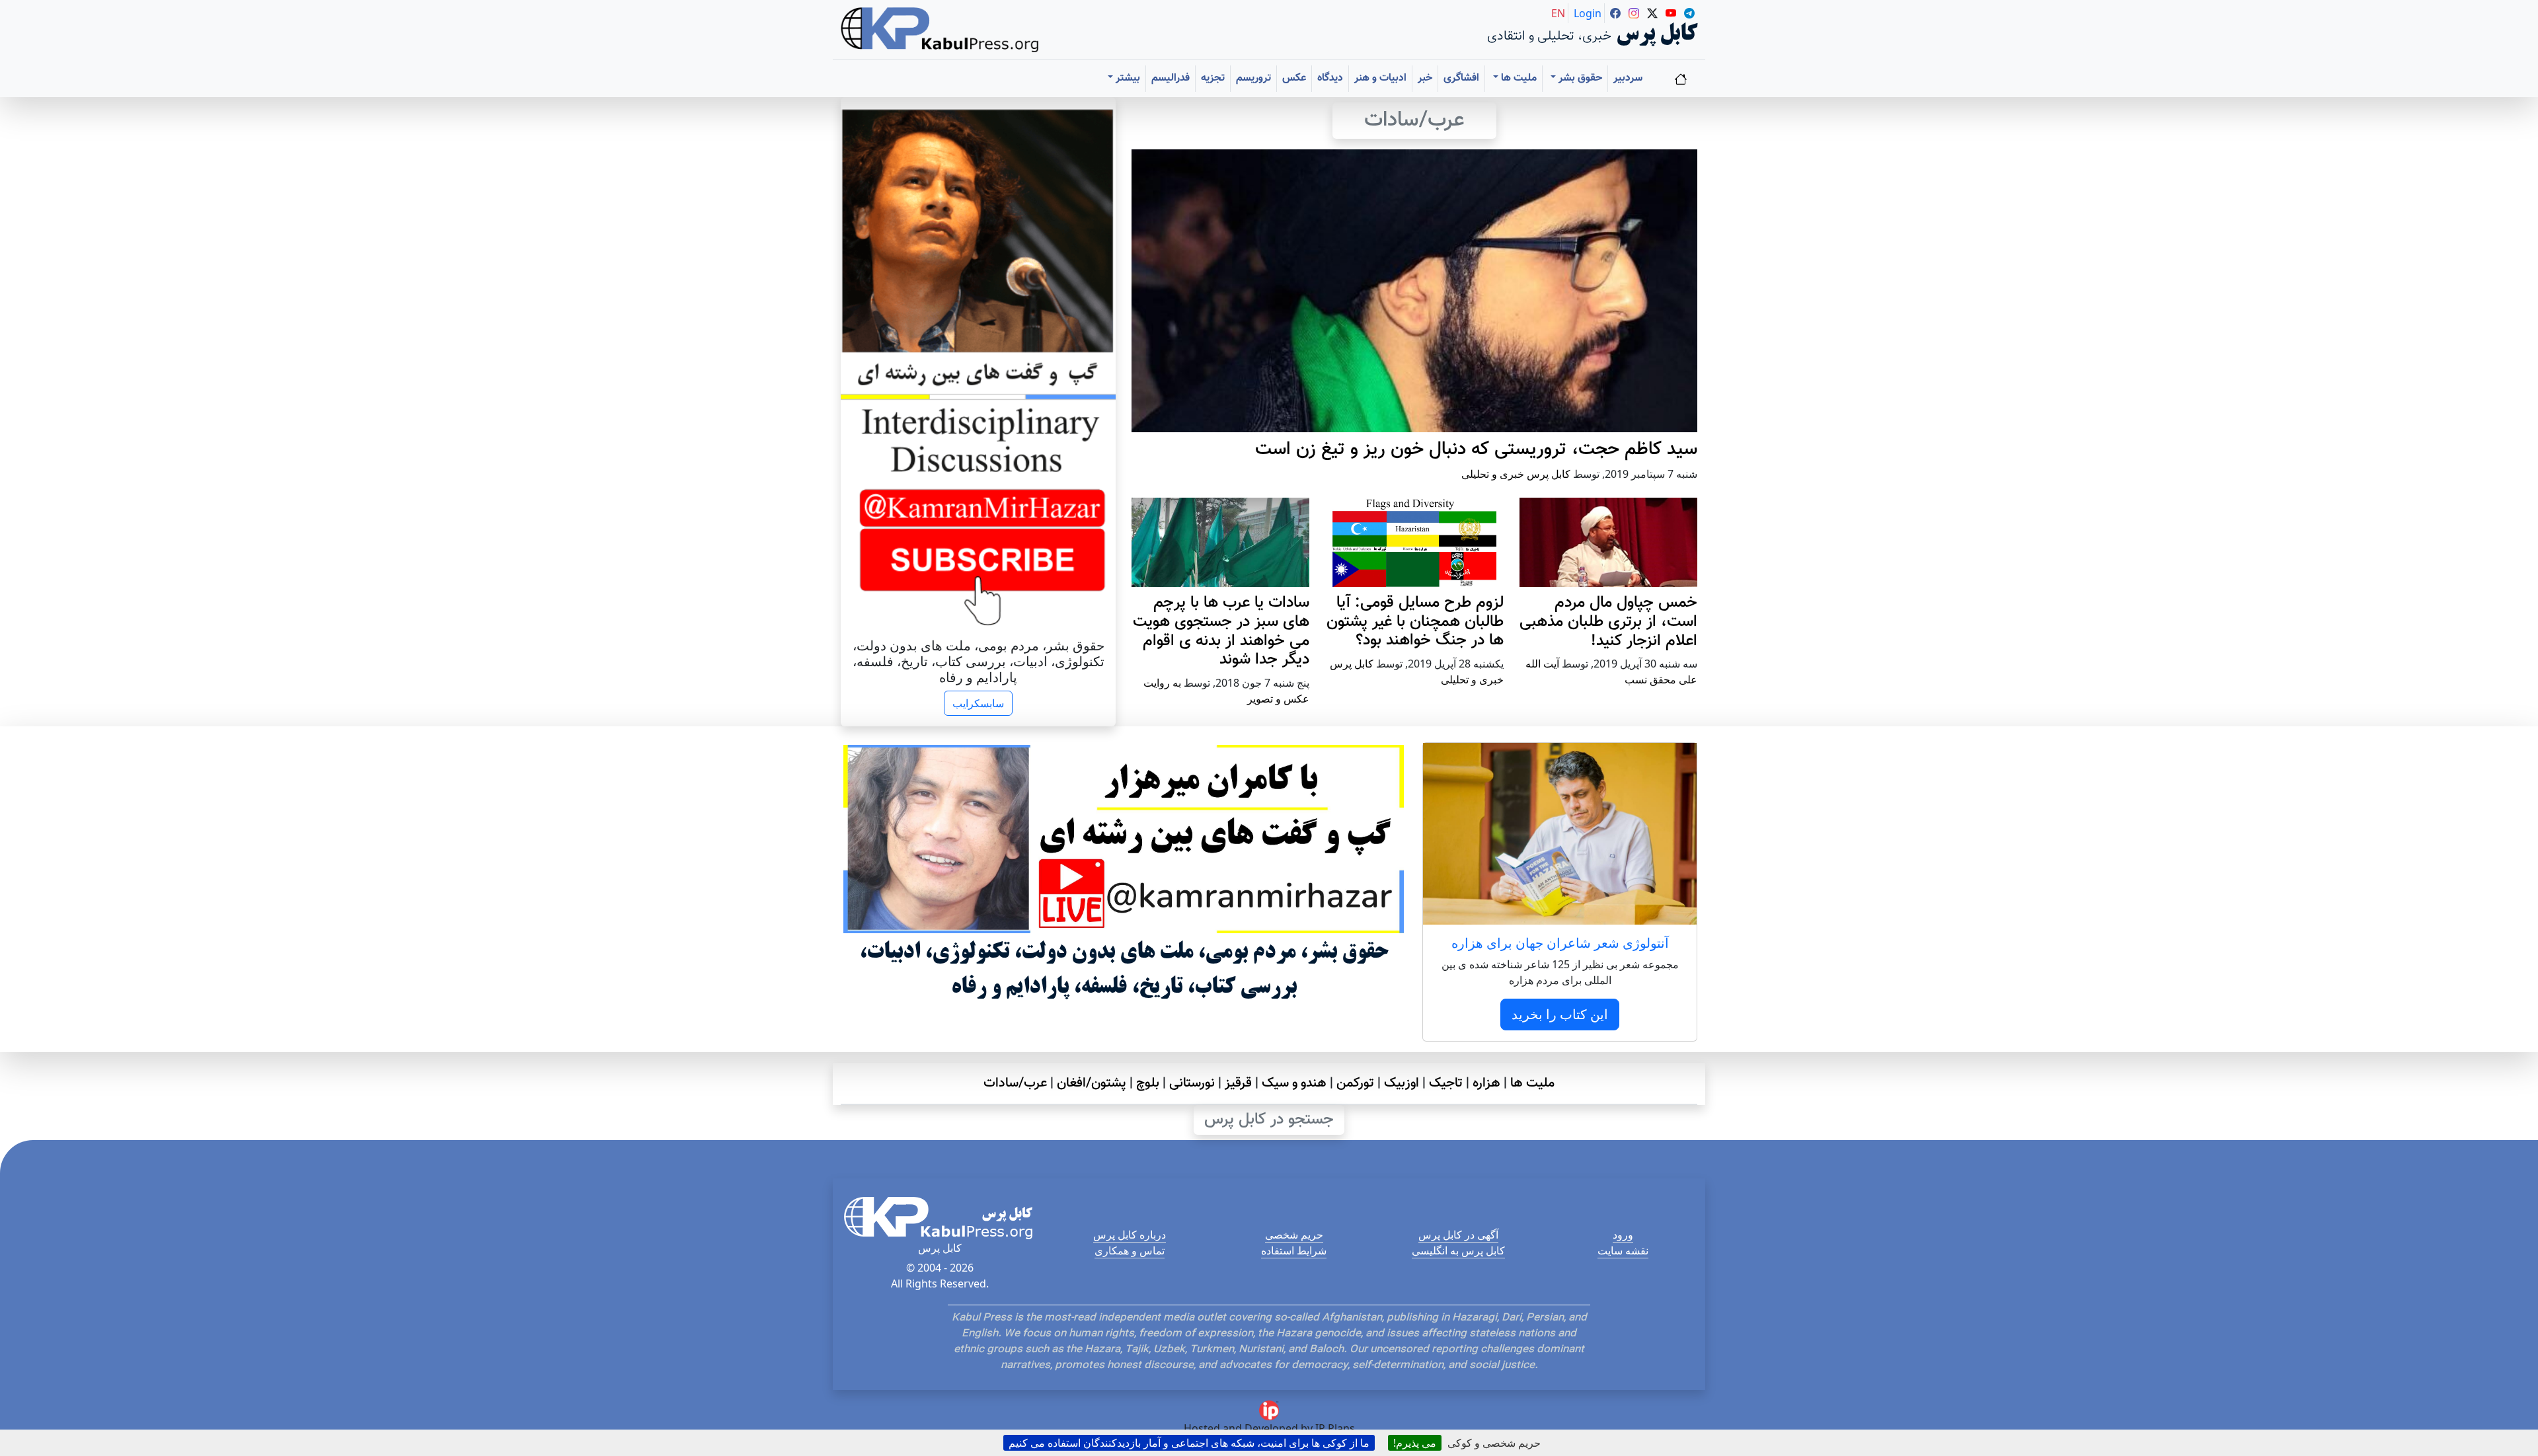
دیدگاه (1330, 78)
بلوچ (1148, 1083)
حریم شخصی (1294, 1235)
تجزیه (1213, 78)
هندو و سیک (1294, 1083)
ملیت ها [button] (1518, 78)
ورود (1623, 1235)
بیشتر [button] (1127, 78)
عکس (1294, 78)
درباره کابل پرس (1130, 1235)
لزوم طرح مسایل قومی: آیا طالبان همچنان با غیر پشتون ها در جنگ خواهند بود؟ (1415, 622)
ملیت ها (1532, 1083)
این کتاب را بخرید (1560, 1014)
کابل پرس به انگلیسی (1458, 1250)
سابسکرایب (978, 703)
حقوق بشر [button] (1579, 78)
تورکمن (1355, 1083)
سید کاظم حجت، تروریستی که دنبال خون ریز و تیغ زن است (1476, 449)
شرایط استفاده (1294, 1250)
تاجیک (1446, 1083)
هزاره (1486, 1083)
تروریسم (1253, 78)
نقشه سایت (1623, 1250)
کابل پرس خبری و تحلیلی (1516, 474)
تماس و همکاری (1130, 1250)
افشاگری (1461, 78)
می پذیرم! (1415, 1443)
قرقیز (1238, 1083)
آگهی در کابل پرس (1458, 1235)
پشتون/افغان (1092, 1083)
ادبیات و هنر (1380, 78)
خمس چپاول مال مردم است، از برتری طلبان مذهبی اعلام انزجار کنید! (1608, 622)
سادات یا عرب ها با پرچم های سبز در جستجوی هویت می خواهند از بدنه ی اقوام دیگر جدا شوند (1221, 631)
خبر (1425, 78)
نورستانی (1192, 1083)
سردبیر (1628, 78)
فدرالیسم (1171, 78)
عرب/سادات (1015, 1083)
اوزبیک (1402, 1083)
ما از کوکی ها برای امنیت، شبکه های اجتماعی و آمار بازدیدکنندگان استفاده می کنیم (1189, 1443)
